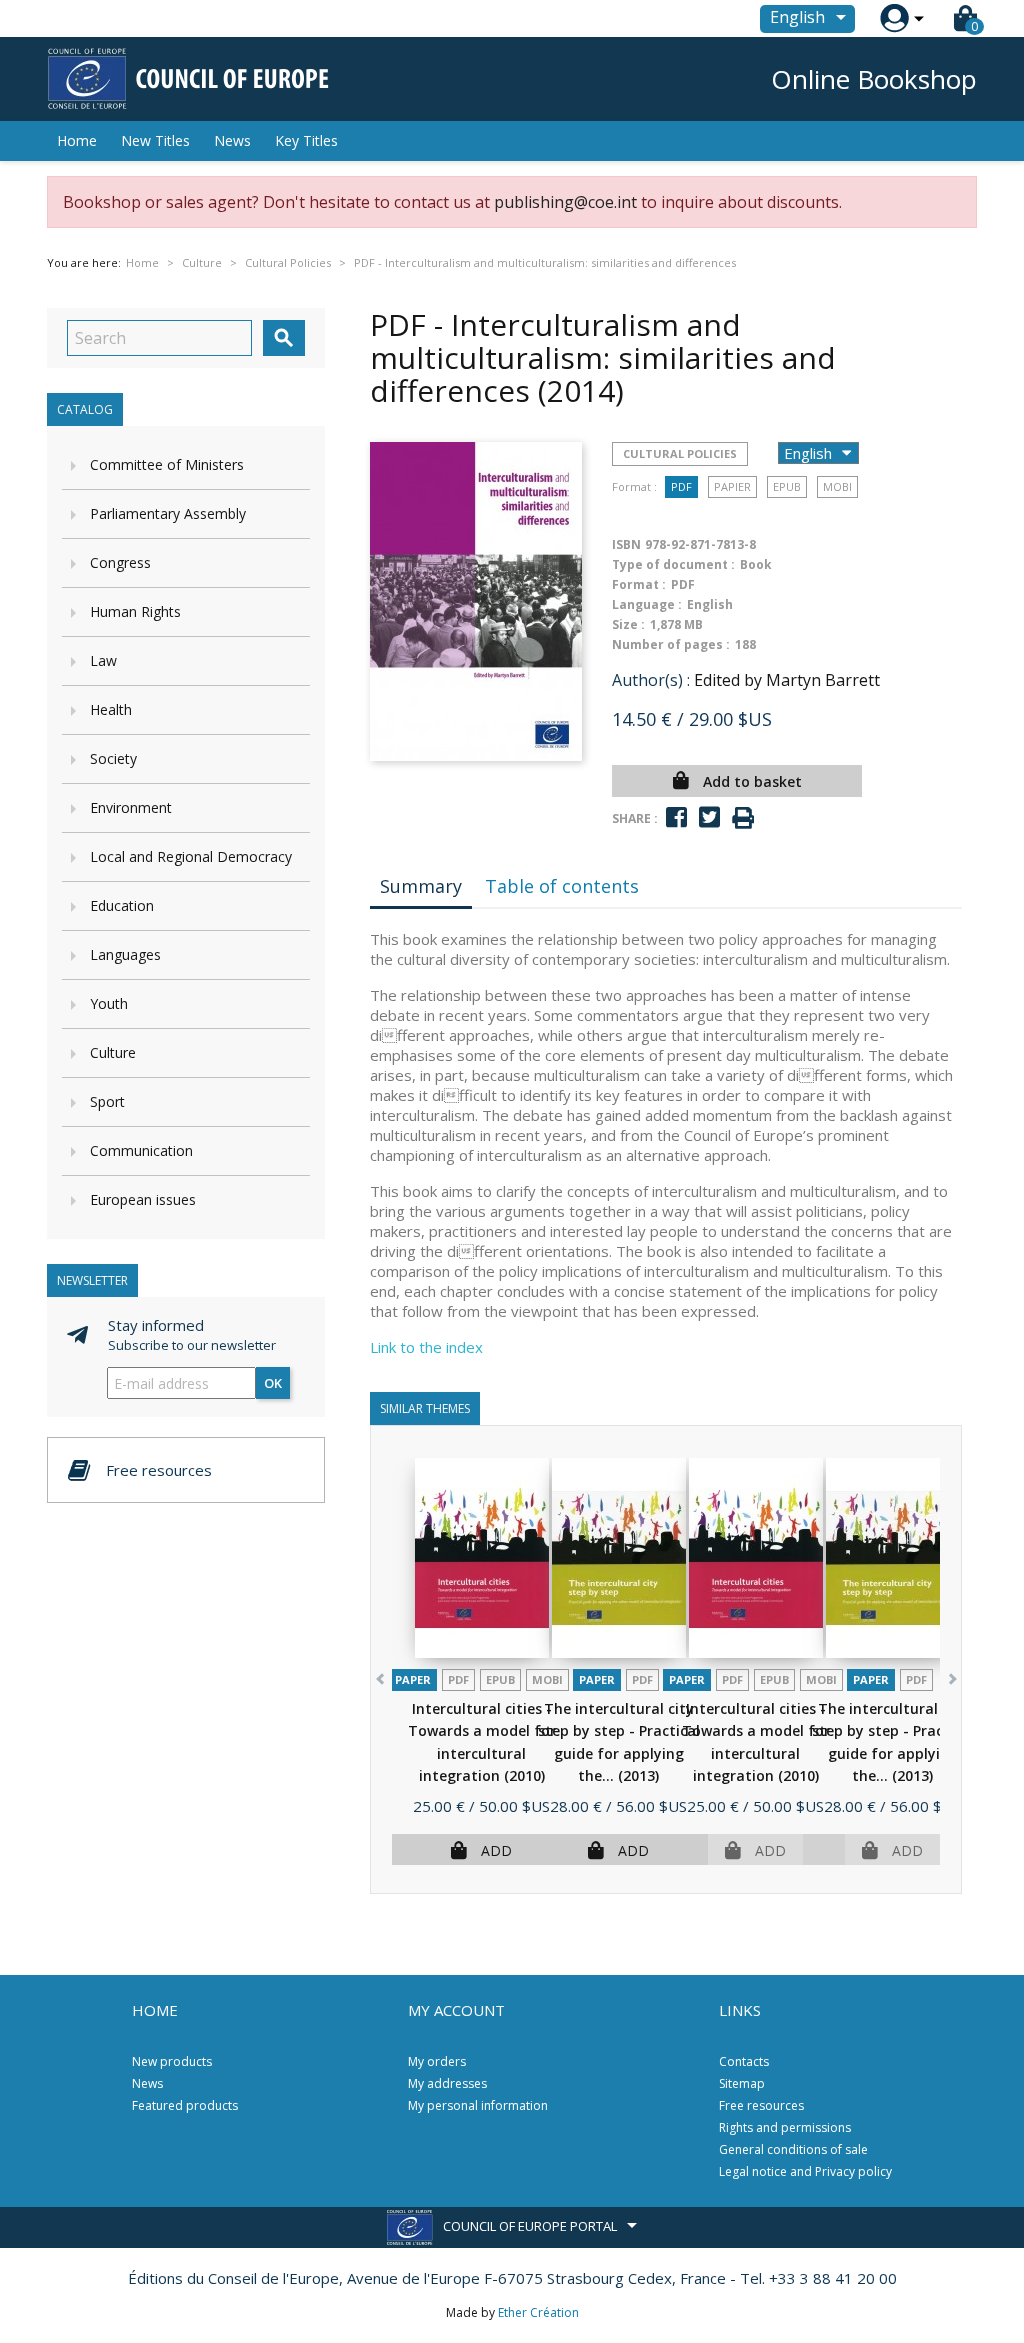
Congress (120, 562)
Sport (107, 1101)
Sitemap (742, 2083)
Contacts (744, 2061)
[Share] (676, 817)
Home (77, 140)
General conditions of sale (793, 2149)
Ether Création (538, 2312)
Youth (109, 1003)
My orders (437, 2061)
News (232, 140)
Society (113, 758)
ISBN (626, 544)
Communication (141, 1150)
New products (172, 2061)
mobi (837, 486)
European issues (143, 1199)
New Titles (155, 140)
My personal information (478, 2105)
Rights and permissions (785, 2127)
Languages (125, 954)
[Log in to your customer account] (894, 18)
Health (111, 709)
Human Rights (135, 611)
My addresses (447, 2083)
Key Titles (306, 140)
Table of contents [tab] (562, 886)
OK (273, 1383)
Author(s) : (651, 680)
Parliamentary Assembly (168, 513)
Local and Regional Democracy (191, 856)
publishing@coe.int (565, 202)
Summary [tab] (421, 886)
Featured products (185, 2105)
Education (122, 905)
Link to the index (426, 1347)
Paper (413, 1679)
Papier (732, 486)
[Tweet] (709, 817)
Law (103, 660)
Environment (131, 807)
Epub (787, 486)
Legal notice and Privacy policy (805, 2171)
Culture (113, 1052)
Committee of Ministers (167, 464)
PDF (681, 486)
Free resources (761, 2105)
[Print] (743, 818)
